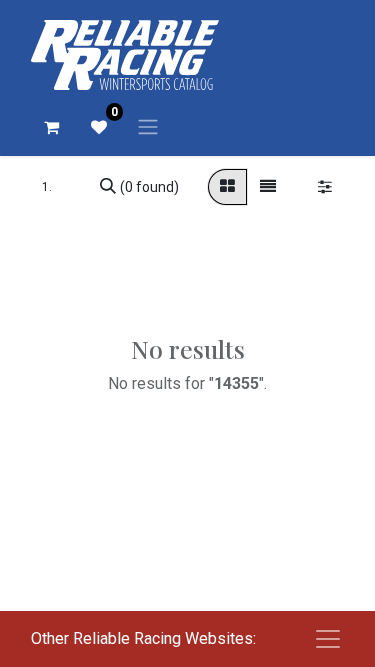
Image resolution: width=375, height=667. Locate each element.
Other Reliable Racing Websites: (143, 638)
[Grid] (227, 187)
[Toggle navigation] (148, 126)
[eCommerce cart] (51, 127)
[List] (268, 187)
